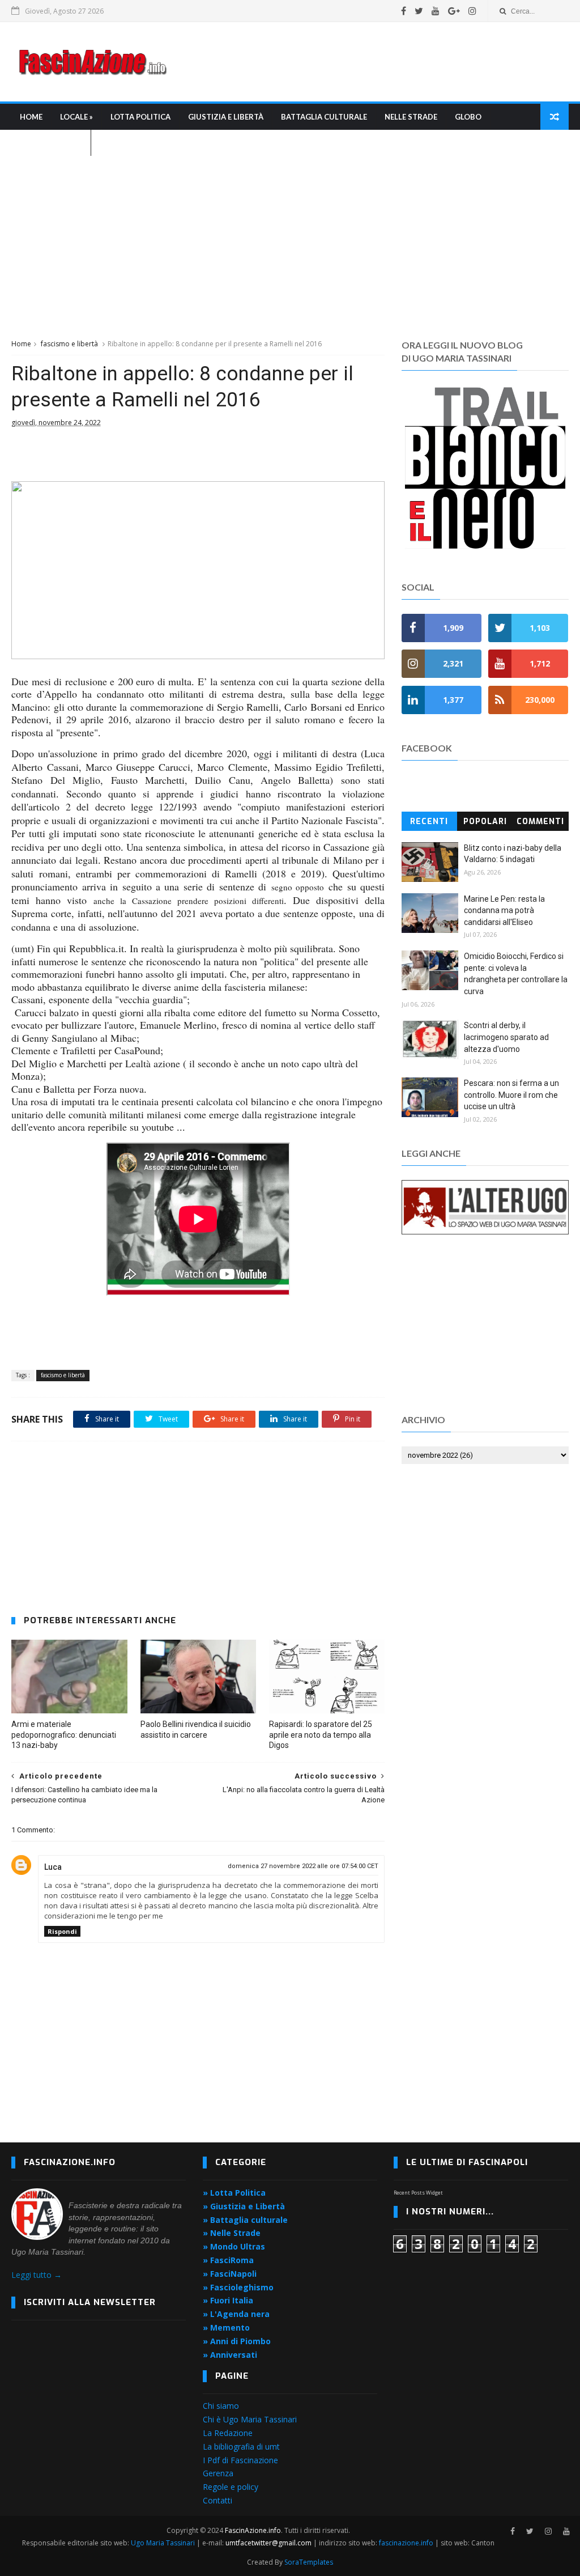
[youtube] (436, 11)
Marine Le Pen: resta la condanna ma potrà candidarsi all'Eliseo (504, 911)
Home (31, 117)
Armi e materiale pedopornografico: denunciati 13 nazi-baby (64, 1735)
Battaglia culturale (324, 117)
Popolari (485, 822)
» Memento (226, 2327)
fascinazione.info (406, 2543)
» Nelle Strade (232, 2233)
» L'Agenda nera (236, 2314)
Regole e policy (231, 2487)
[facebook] (404, 11)
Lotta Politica (140, 117)
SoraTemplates (309, 2562)
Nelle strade (411, 117)
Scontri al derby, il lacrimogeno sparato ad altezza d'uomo (506, 1037)
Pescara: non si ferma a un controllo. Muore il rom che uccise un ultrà (511, 1095)
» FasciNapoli (230, 2274)
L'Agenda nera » (51, 143)
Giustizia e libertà (226, 117)
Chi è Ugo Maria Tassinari (250, 2419)
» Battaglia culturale (245, 2220)
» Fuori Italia (228, 2300)
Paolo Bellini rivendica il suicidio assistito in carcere (196, 1730)
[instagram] (472, 11)
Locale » (76, 117)
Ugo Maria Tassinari (163, 2543)
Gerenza (218, 2473)
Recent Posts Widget (418, 2193)
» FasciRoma (228, 2260)
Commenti (540, 822)
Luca (53, 1867)
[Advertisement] (362, 62)
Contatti (217, 2500)
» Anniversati (230, 2355)
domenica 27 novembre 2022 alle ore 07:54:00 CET (303, 1866)
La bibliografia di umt (241, 2446)
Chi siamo (221, 2406)
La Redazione (228, 2433)
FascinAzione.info (253, 2530)
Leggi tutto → (37, 2275)
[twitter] (419, 11)
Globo (468, 117)
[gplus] (454, 11)
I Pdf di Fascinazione (240, 2460)
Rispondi (62, 1931)
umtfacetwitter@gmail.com (269, 2543)
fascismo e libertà (69, 344)
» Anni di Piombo (237, 2341)
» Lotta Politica (234, 2193)
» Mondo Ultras (234, 2246)
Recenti (429, 822)
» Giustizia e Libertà (244, 2206)
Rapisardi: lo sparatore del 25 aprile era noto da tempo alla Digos (321, 1735)
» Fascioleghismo (238, 2287)
